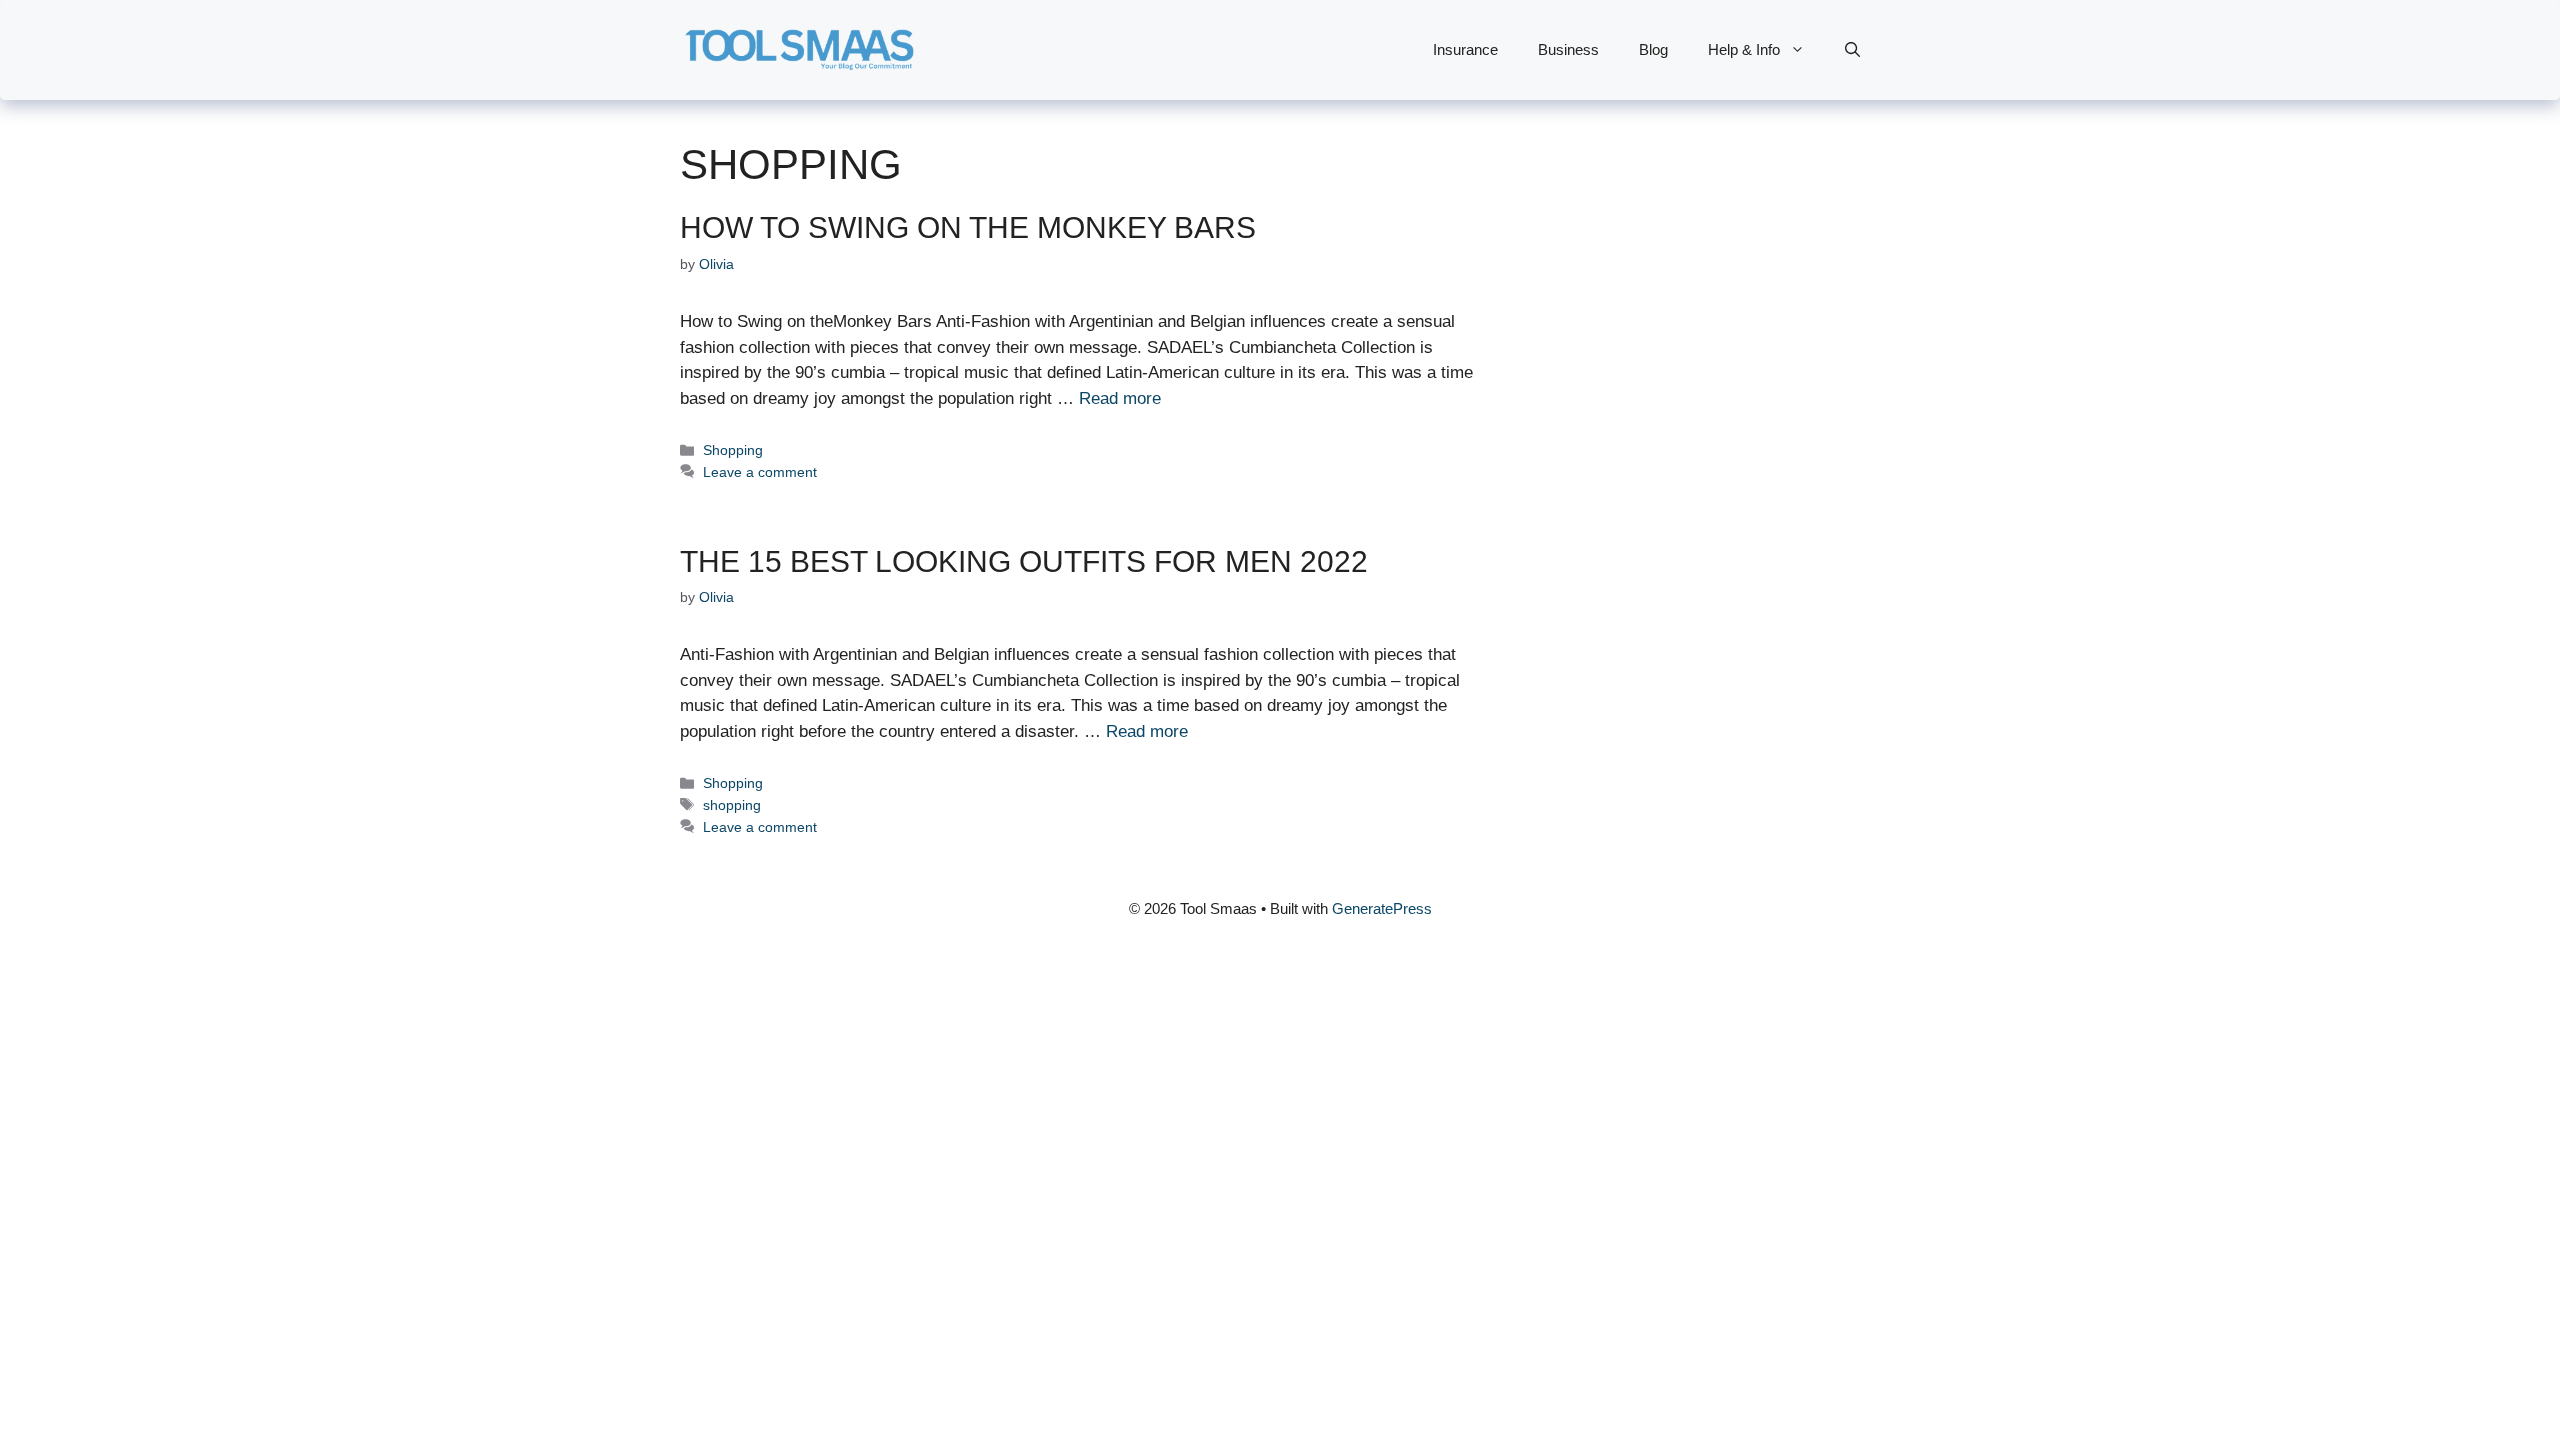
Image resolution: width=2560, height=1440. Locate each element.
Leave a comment (760, 472)
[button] (1852, 50)
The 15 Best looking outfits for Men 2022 (1024, 561)
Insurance (1465, 49)
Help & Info (1744, 49)
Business (1568, 49)
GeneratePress (1382, 908)
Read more (1120, 398)
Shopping (733, 450)
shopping (732, 805)
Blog (1653, 49)
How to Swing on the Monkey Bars (968, 227)
